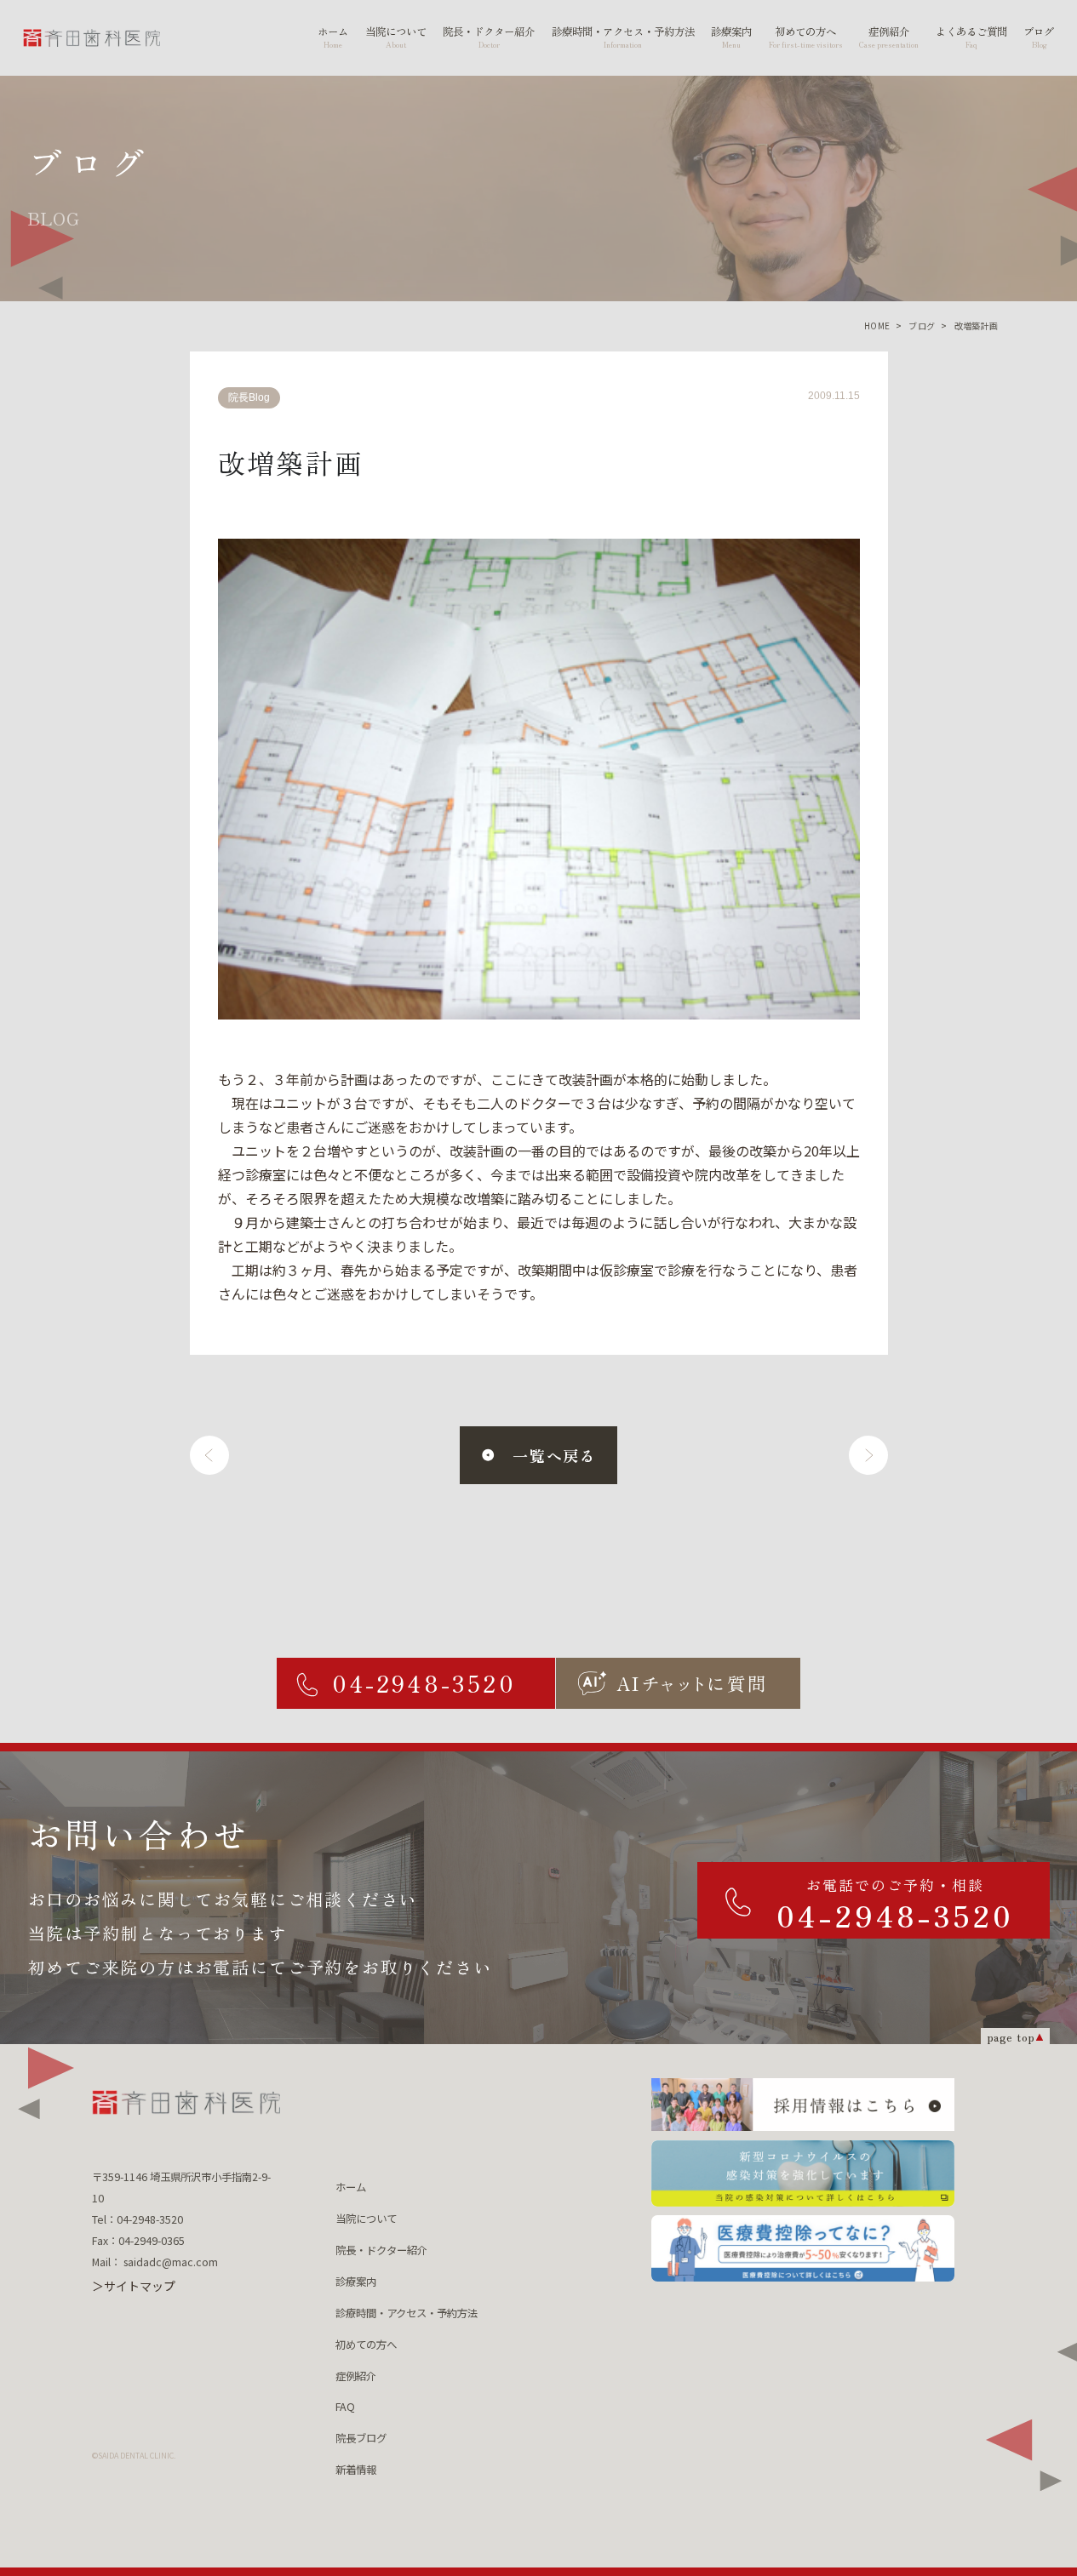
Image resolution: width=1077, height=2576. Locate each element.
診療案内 (356, 2282)
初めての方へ (366, 2345)
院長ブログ (361, 2438)
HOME (877, 326)
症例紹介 (356, 2376)
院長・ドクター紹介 (381, 2250)
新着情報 (356, 2470)
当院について (366, 2219)
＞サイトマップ (134, 2286)
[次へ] (868, 1455)
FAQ (345, 2407)
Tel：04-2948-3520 (137, 2219)
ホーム (351, 2187)
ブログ (922, 326)
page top (1011, 2037)
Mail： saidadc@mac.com (155, 2262)
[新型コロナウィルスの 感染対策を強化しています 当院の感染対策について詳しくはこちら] (803, 2173)
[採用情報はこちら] (803, 2105)
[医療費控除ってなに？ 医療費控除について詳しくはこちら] (803, 2248)
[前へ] (209, 1455)
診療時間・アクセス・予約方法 (407, 2313)
